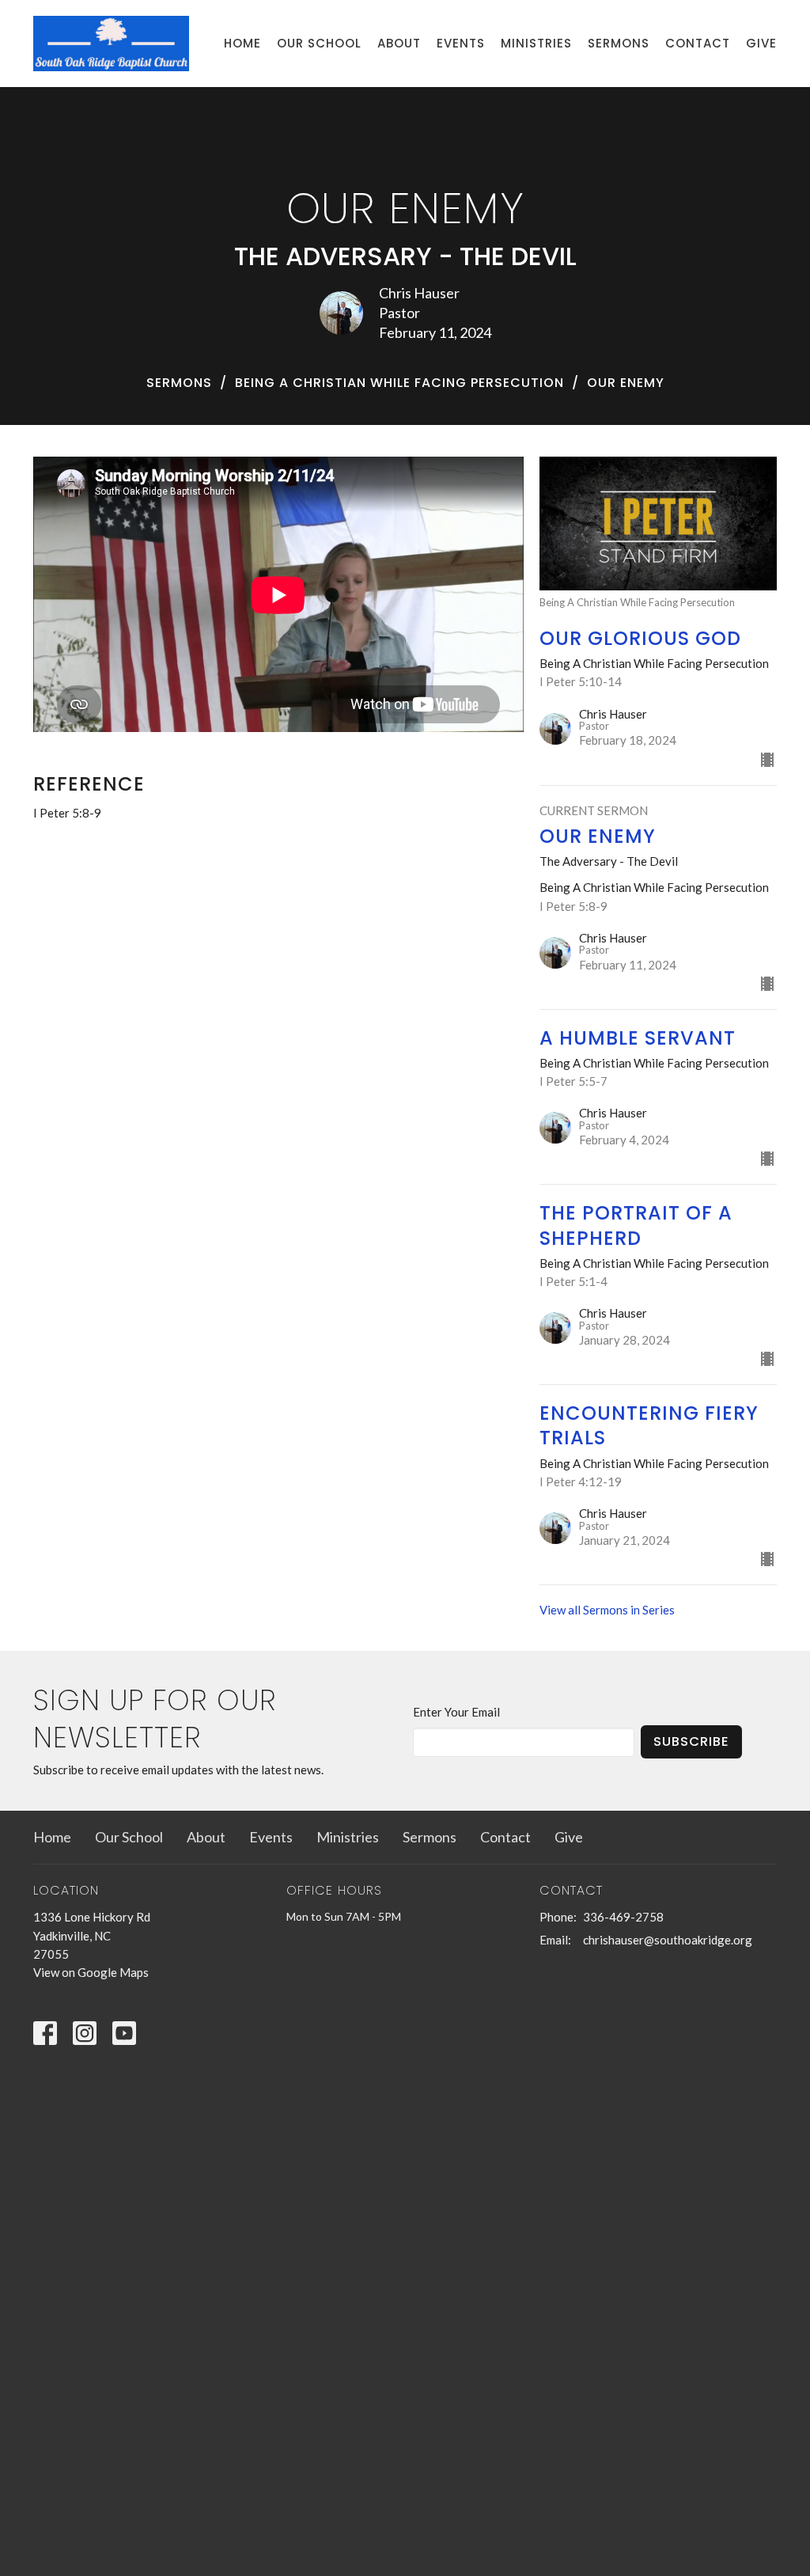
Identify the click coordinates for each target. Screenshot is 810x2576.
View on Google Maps (91, 1972)
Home (242, 43)
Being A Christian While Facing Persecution (399, 383)
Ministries (536, 43)
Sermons (619, 43)
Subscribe (691, 1741)
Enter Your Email (456, 1712)
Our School (319, 43)
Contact (698, 43)
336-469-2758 (623, 1917)
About (399, 43)
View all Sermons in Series (607, 1610)
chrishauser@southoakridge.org (668, 1940)
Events (461, 43)
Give (761, 43)
